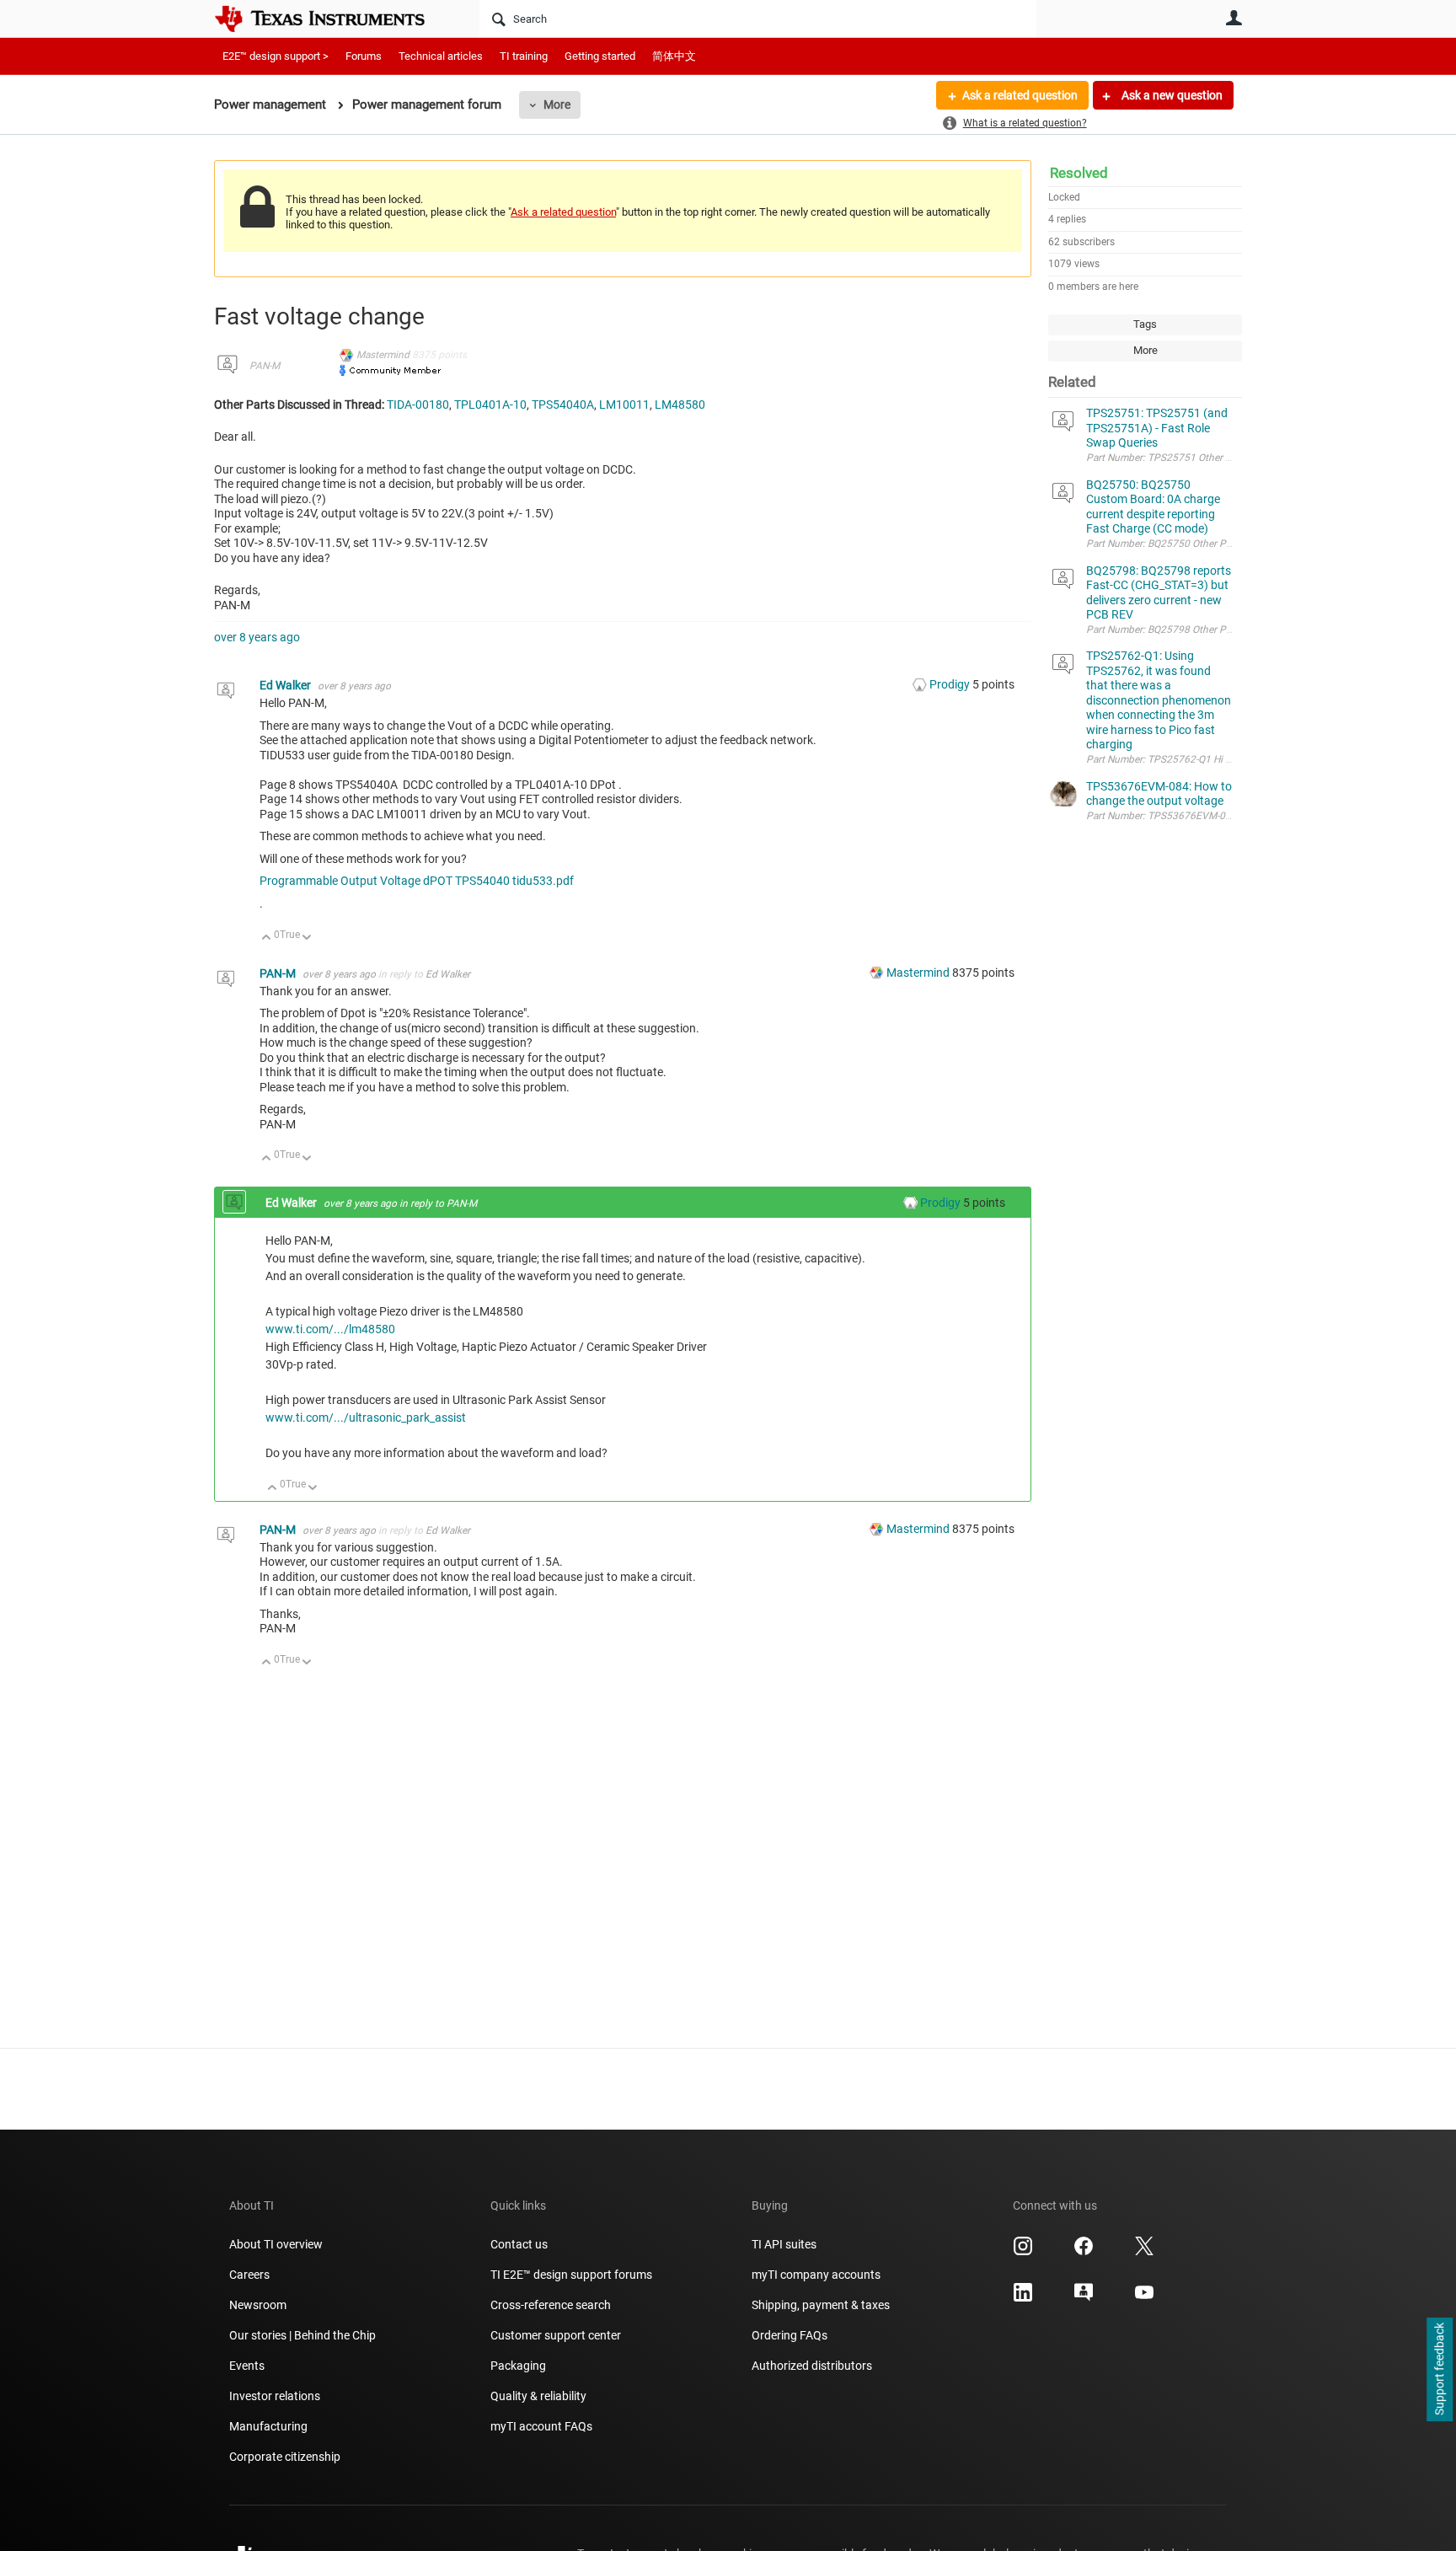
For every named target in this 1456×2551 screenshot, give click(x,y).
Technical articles (441, 56)
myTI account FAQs (541, 2426)
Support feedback (1439, 2370)
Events (247, 2366)
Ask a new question (1171, 95)
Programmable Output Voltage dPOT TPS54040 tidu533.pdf (417, 881)
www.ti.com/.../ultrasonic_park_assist (366, 1418)
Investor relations (275, 2396)
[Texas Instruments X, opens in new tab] (1144, 2252)
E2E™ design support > (276, 56)
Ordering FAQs (790, 2335)
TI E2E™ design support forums (571, 2275)
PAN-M (265, 366)
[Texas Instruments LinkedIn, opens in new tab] (1023, 2298)
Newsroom (258, 2305)
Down (307, 938)
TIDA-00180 (418, 405)
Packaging (518, 2366)
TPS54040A (563, 405)
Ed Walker (286, 685)
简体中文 (674, 56)
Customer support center (556, 2335)
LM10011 (624, 405)
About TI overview (276, 2244)
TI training (524, 56)
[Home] (332, 19)
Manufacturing (268, 2426)
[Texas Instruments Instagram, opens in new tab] (1023, 2252)
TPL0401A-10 (490, 405)
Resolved (1079, 173)
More (557, 105)
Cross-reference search (551, 2305)
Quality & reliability (538, 2396)
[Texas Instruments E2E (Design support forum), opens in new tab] (1084, 2298)
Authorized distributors (812, 2366)
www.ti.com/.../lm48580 (330, 1329)
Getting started (600, 56)
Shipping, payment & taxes (821, 2305)
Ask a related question (1020, 95)
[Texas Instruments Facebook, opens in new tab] (1084, 2252)
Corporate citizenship (285, 2457)
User (1234, 18)
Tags (1145, 324)
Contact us (519, 2244)
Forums (364, 56)
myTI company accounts (816, 2275)
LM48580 (680, 405)
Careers (249, 2275)
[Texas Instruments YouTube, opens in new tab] (1144, 2298)
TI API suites (784, 2244)
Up (267, 938)
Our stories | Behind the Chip (302, 2335)
